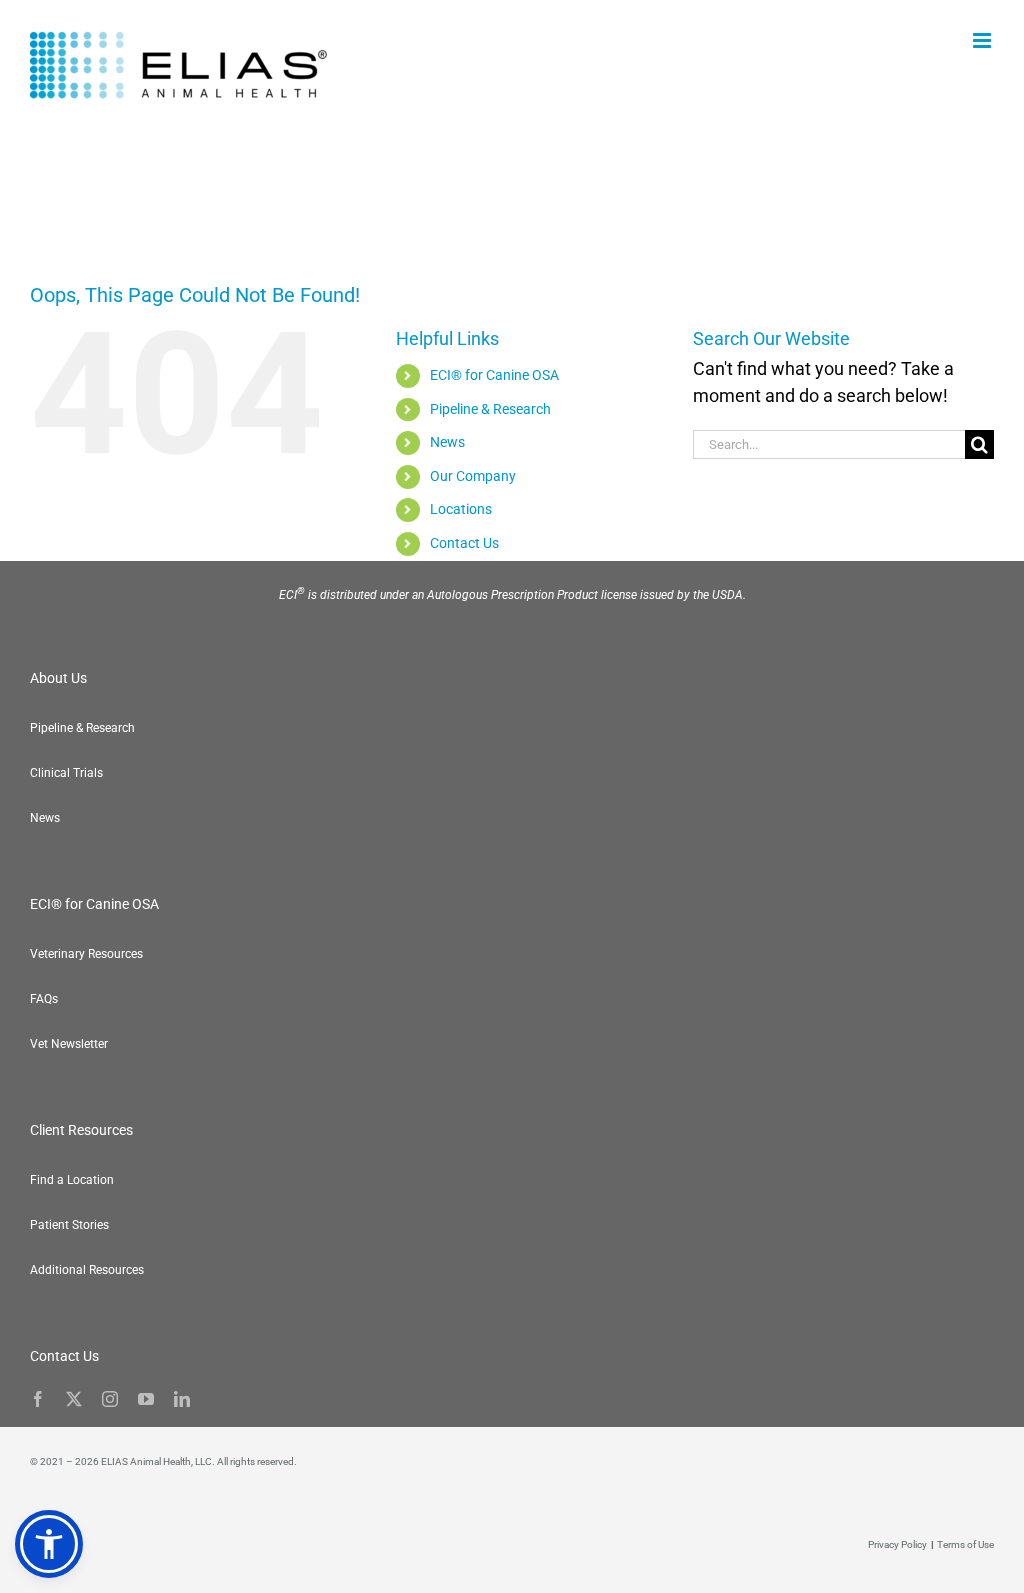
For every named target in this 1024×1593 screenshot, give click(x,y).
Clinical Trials (66, 773)
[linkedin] (182, 1399)
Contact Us (464, 543)
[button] (49, 1544)
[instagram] (110, 1399)
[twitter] (74, 1399)
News (447, 442)
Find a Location (72, 1180)
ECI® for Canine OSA (494, 375)
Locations (461, 509)
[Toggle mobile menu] (983, 40)
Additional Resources (87, 1270)
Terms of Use (965, 1544)
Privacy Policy (897, 1544)
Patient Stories (69, 1225)
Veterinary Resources (86, 954)
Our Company (473, 476)
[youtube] (146, 1399)
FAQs (44, 999)
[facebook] (38, 1399)
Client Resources (81, 1130)
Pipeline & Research (490, 409)
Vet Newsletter (69, 1044)
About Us (58, 678)
